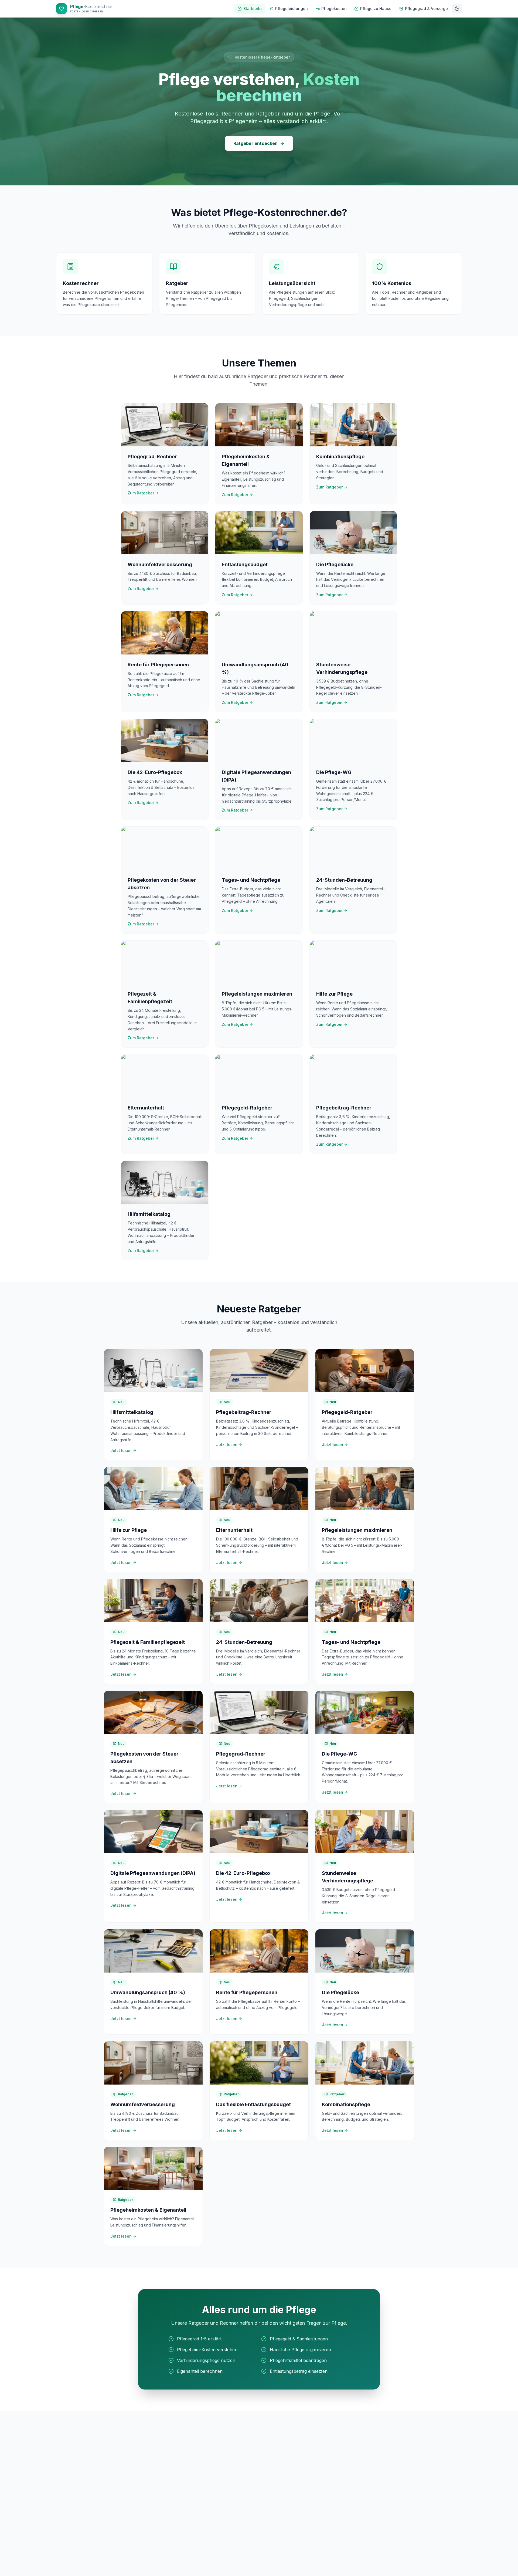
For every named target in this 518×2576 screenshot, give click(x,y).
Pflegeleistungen (292, 9)
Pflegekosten (334, 9)
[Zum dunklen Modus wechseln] (457, 9)
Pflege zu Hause (376, 9)
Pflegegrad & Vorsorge (426, 9)
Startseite (253, 9)
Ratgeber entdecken (255, 143)
